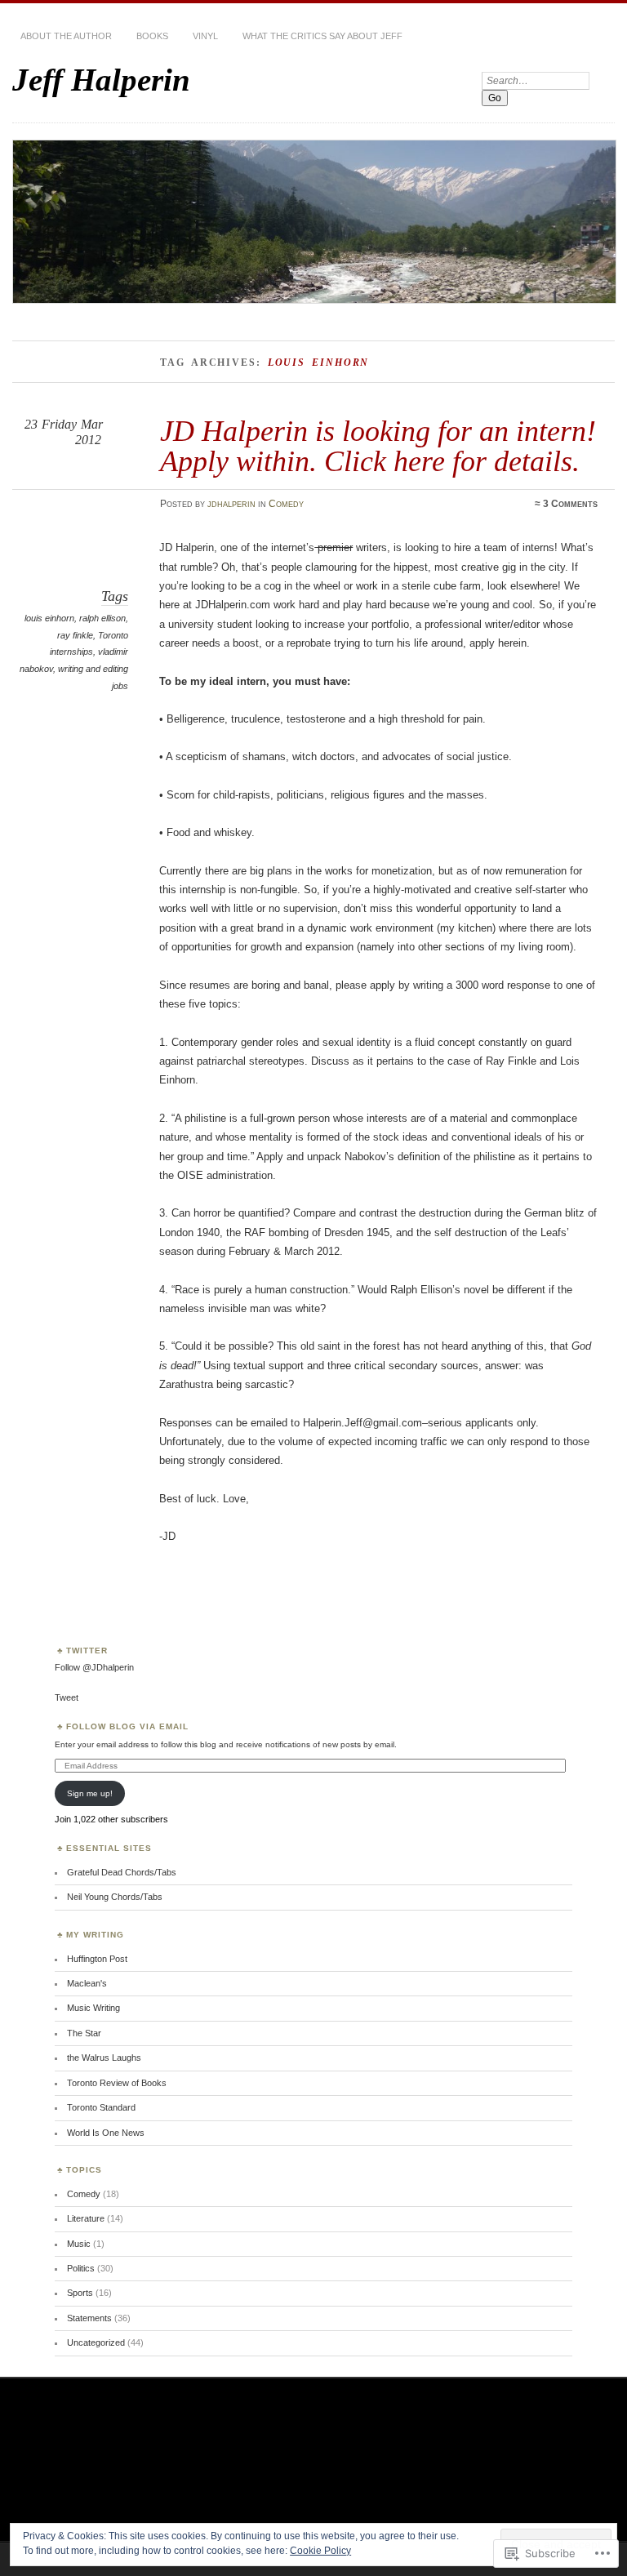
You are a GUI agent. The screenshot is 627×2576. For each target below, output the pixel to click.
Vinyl (205, 36)
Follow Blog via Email (127, 1726)
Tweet (67, 1697)
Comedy (286, 504)
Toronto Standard (101, 2107)
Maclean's (87, 1983)
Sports (80, 2293)
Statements (89, 2318)
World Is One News (106, 2133)
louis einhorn (49, 618)
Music (79, 2244)
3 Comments (570, 504)
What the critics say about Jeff (322, 36)
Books (152, 36)
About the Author (66, 36)
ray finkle (75, 635)
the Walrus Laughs (104, 2058)
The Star (84, 2033)
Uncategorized (96, 2342)
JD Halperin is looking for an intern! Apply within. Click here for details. (378, 445)
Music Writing (93, 2008)
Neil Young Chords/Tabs (115, 1897)
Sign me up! (90, 1793)
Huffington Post (97, 1959)
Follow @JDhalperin (94, 1667)
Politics (81, 2268)
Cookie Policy (320, 2551)
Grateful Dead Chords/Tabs (122, 1872)
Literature (86, 2218)
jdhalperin (231, 504)
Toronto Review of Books (117, 2083)
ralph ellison (102, 618)
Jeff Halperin (101, 80)
